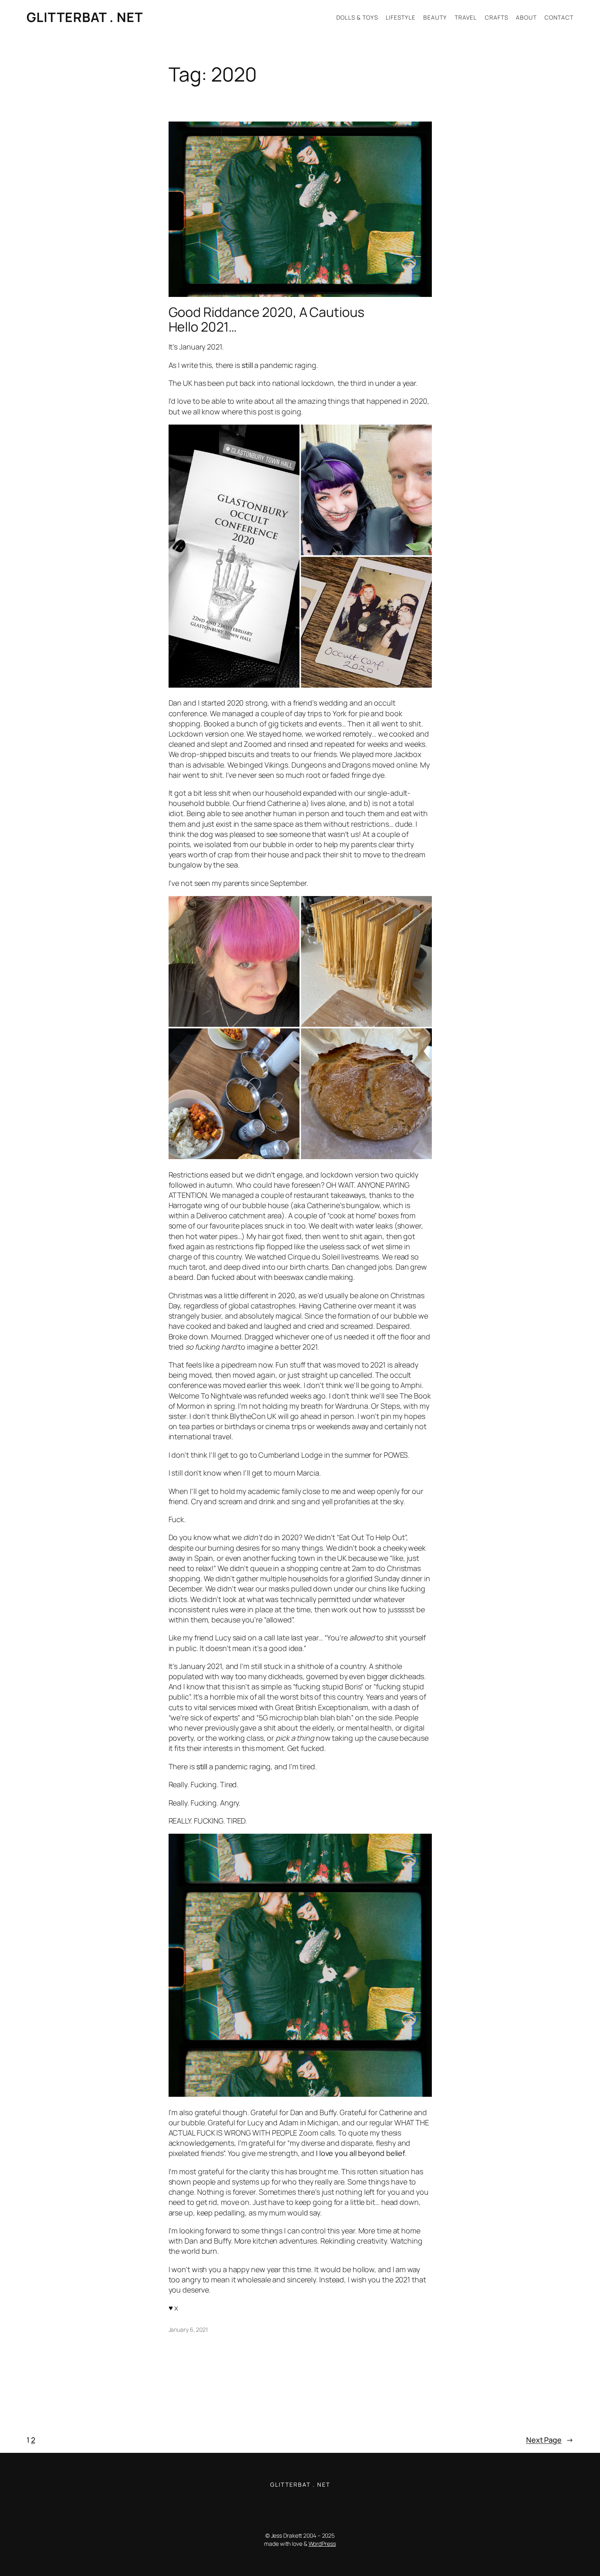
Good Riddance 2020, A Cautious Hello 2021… (267, 319)
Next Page (550, 2440)
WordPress (322, 2544)
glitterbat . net (85, 17)
